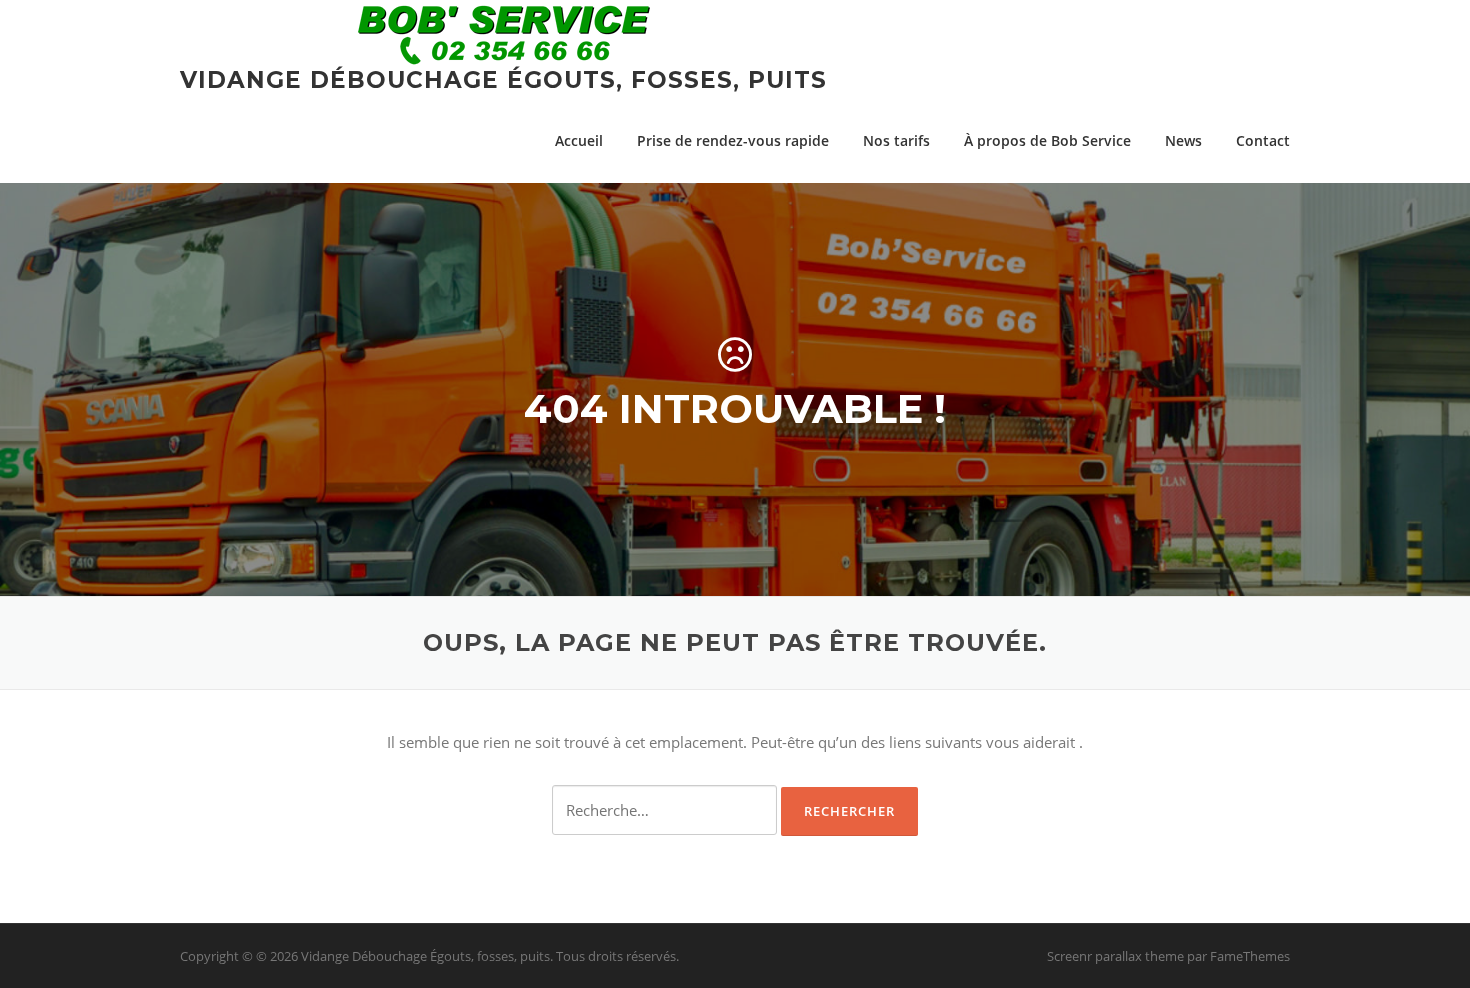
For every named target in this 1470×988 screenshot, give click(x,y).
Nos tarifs (896, 140)
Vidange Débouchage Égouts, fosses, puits (503, 80)
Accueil (579, 140)
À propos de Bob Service (1047, 140)
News (1183, 140)
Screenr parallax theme (1115, 956)
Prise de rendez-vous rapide (733, 140)
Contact (1263, 140)
